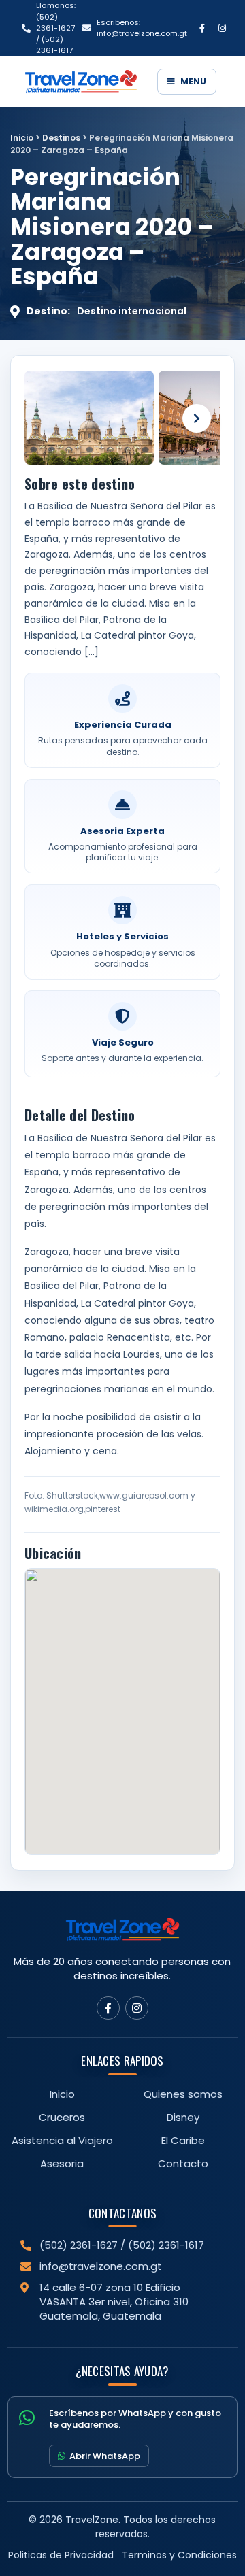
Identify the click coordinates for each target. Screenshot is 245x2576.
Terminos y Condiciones (179, 2555)
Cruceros (62, 2117)
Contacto (183, 2163)
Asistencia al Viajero (62, 2140)
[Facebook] (202, 28)
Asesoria (62, 2163)
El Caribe (183, 2140)
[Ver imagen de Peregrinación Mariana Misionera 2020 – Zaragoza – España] (89, 418)
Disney (183, 2117)
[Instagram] (222, 28)
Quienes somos (183, 2094)
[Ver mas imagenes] (197, 418)
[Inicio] (86, 82)
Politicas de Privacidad (61, 2555)
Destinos (61, 138)
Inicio (22, 138)
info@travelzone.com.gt (101, 2266)
